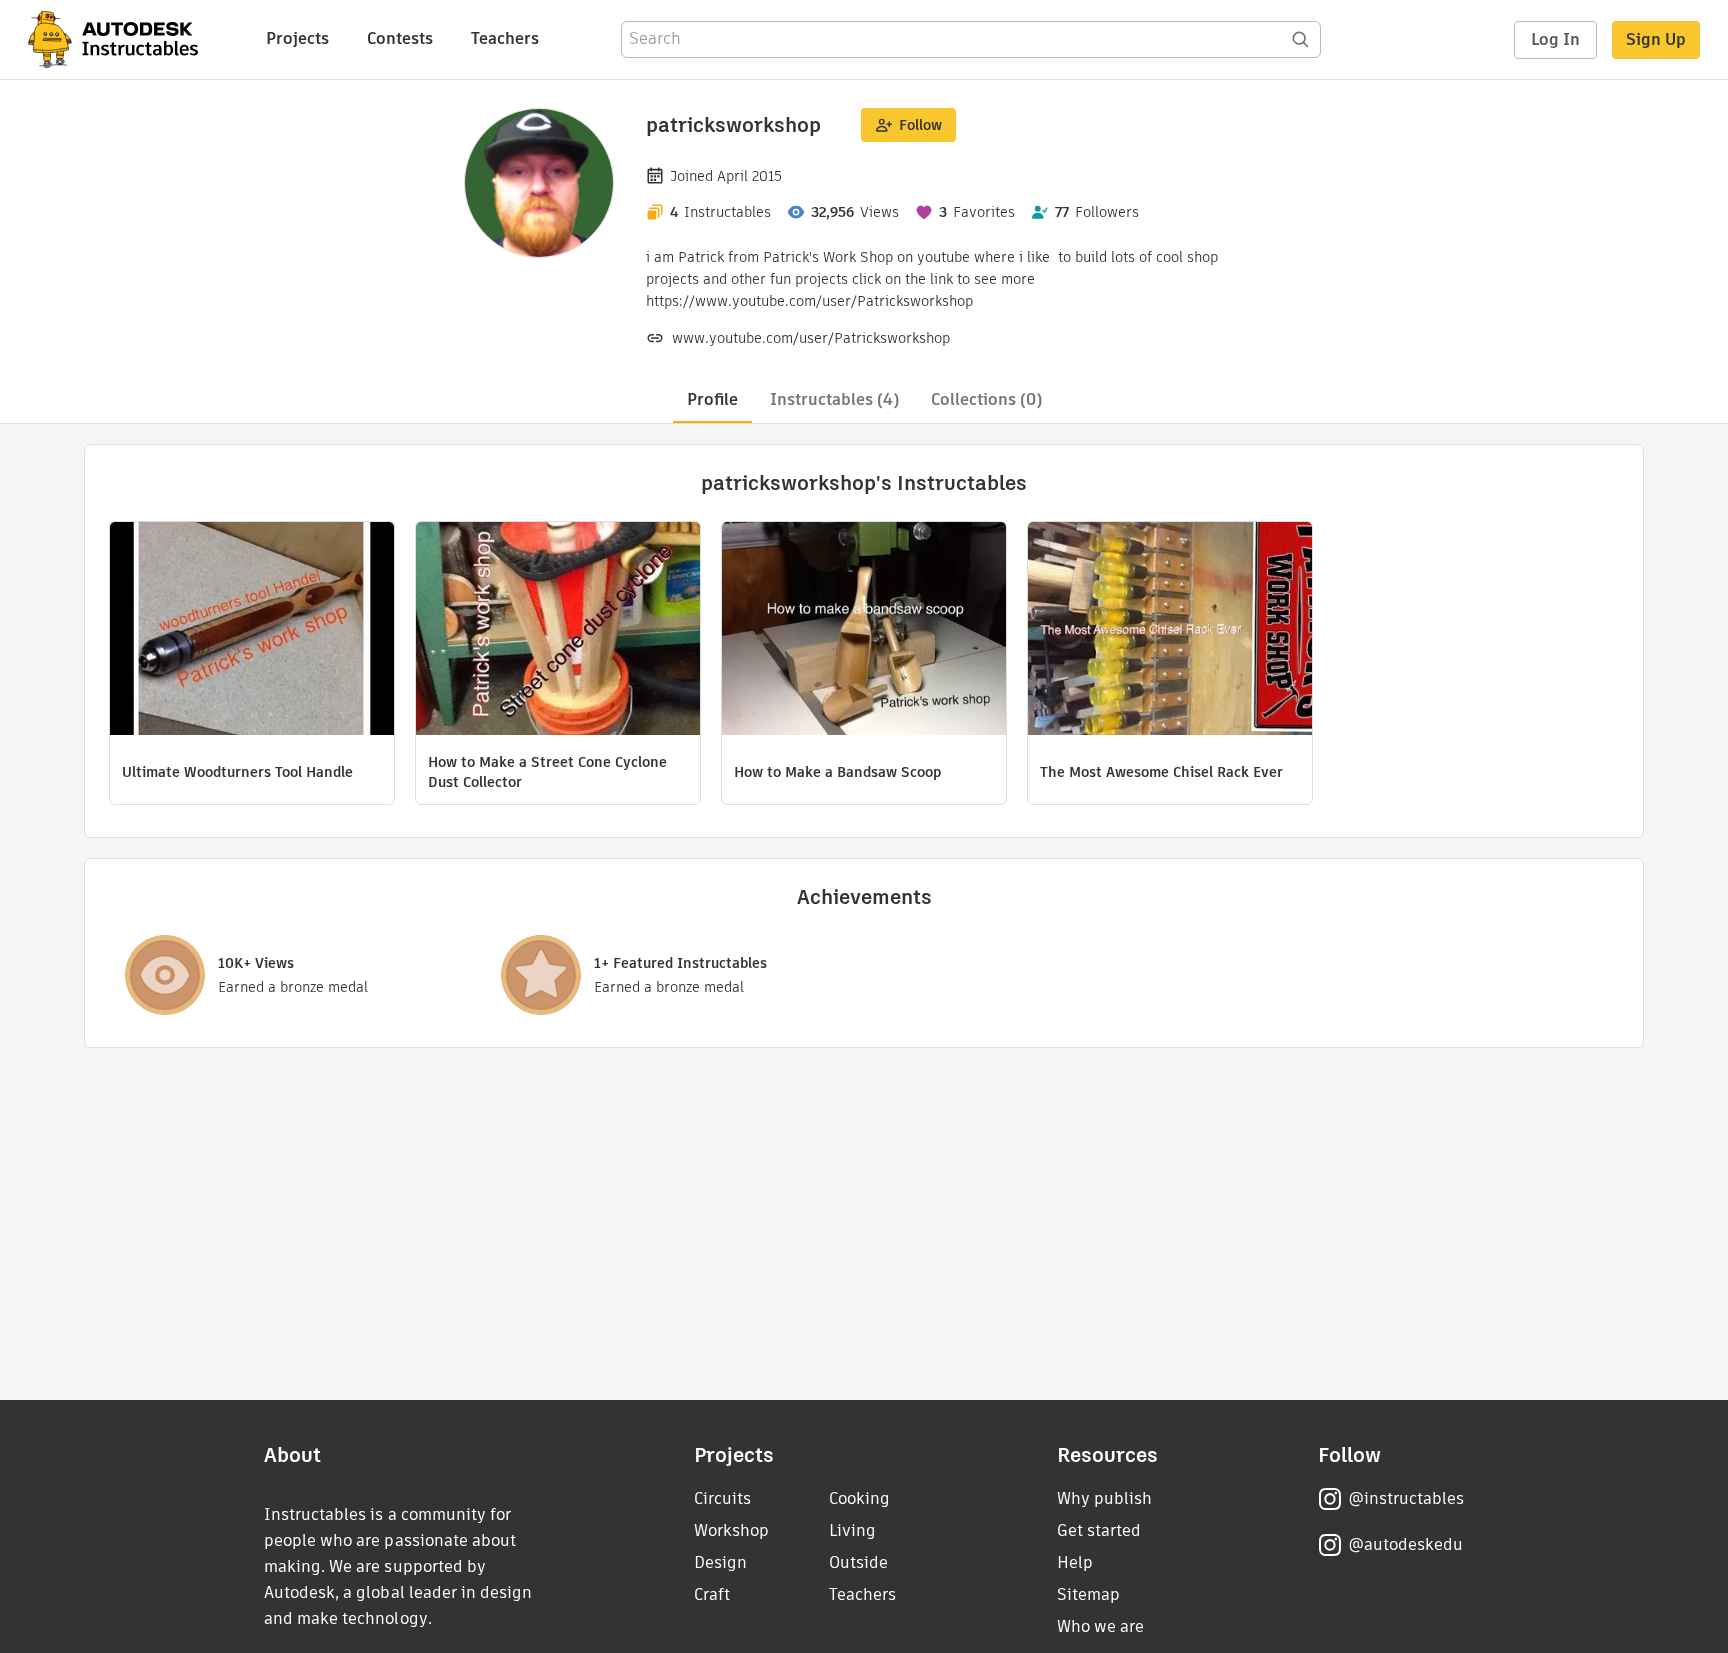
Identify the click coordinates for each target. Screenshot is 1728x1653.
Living (852, 1530)
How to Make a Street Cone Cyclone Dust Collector (547, 772)
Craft (712, 1594)
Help (1075, 1562)
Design (720, 1562)
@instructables (1406, 1498)
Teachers (505, 38)
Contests (400, 38)
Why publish (1104, 1498)
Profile (712, 399)
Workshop (731, 1530)
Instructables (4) (834, 399)
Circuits (722, 1498)
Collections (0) (986, 399)
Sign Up (1656, 39)
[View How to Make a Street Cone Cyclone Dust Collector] (558, 631)
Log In (1555, 39)
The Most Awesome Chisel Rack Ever (1161, 772)
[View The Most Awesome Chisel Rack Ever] (1170, 631)
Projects (297, 38)
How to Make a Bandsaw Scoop (837, 772)
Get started (1099, 1530)
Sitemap (1088, 1594)
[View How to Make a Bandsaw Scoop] (864, 631)
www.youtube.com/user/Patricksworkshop (811, 338)
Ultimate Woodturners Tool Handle (237, 772)
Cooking (859, 1498)
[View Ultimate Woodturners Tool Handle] (252, 631)
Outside (858, 1562)
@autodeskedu (1405, 1544)
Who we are (1100, 1626)
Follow (920, 125)
